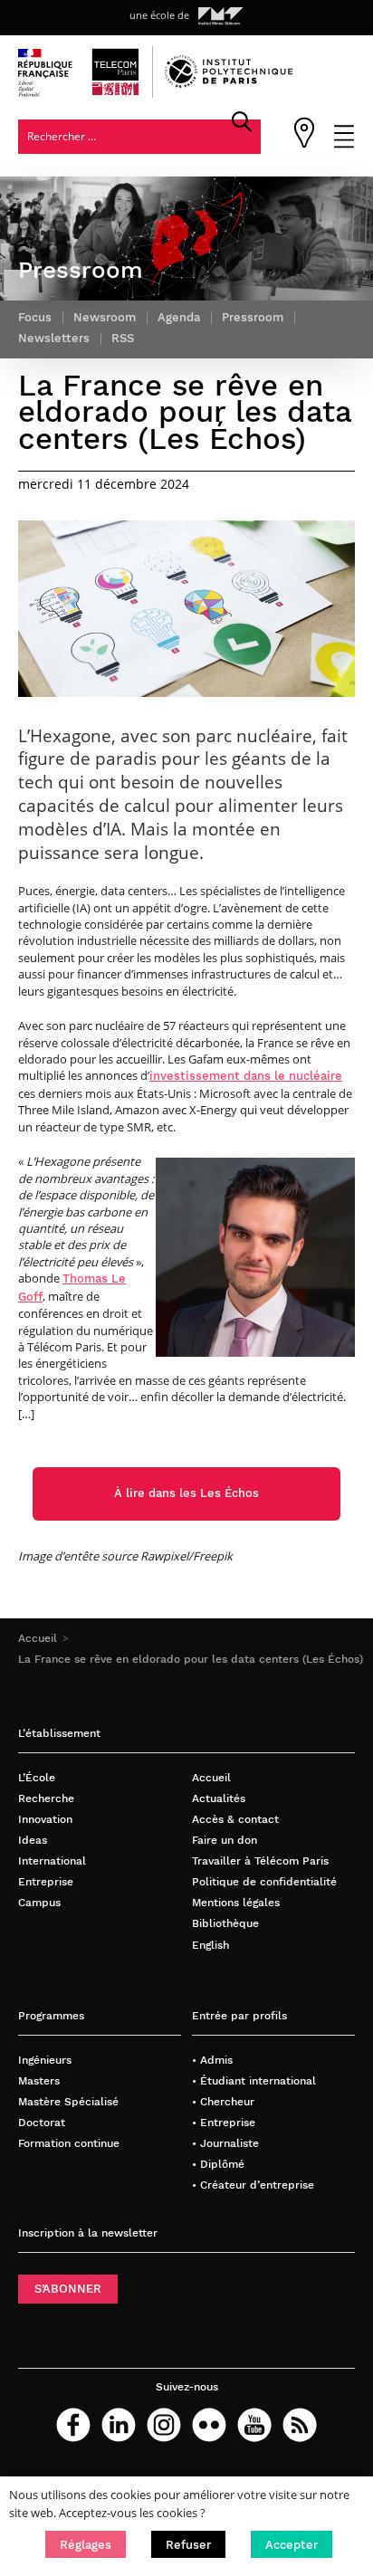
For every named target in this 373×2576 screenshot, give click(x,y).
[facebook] (73, 2425)
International (52, 1860)
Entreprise (46, 1881)
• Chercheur (223, 2101)
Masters (39, 2080)
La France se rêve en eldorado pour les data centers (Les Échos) (191, 1659)
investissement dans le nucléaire (246, 1076)
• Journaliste (225, 2143)
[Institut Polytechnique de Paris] (229, 84)
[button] (86, 2544)
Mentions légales (236, 1902)
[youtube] (254, 2425)
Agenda (179, 317)
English (210, 1945)
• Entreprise (224, 2122)
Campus (39, 1902)
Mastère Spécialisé (68, 2101)
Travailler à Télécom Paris (260, 1860)
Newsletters (54, 338)
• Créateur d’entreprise (253, 2185)
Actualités (219, 1798)
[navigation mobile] (344, 144)
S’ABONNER (68, 2289)
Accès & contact (235, 1819)
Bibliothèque (225, 1923)
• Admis (212, 2060)
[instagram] (164, 2425)
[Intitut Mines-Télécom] (221, 16)
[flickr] (209, 2425)
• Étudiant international (254, 2080)
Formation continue (69, 2143)
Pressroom (253, 317)
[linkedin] (119, 2425)
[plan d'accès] (304, 144)
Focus (35, 317)
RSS (123, 338)
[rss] (300, 2425)
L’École (37, 1777)
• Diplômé (218, 2164)
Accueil (38, 1638)
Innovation (45, 1819)
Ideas (33, 1840)
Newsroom (105, 317)
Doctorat (42, 2122)
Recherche (46, 1798)
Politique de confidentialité (264, 1881)
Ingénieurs (45, 2060)
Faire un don (225, 1840)
